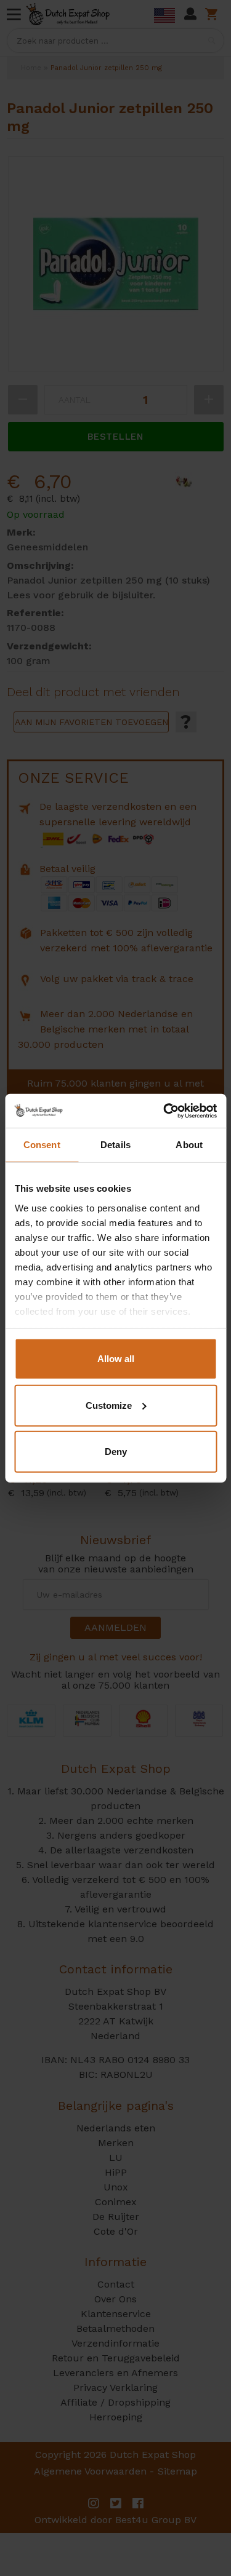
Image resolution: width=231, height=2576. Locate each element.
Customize (109, 1405)
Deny (116, 1452)
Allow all (116, 1359)
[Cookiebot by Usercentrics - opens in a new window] (164, 1111)
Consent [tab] (42, 1145)
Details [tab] (115, 1145)
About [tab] (189, 1145)
